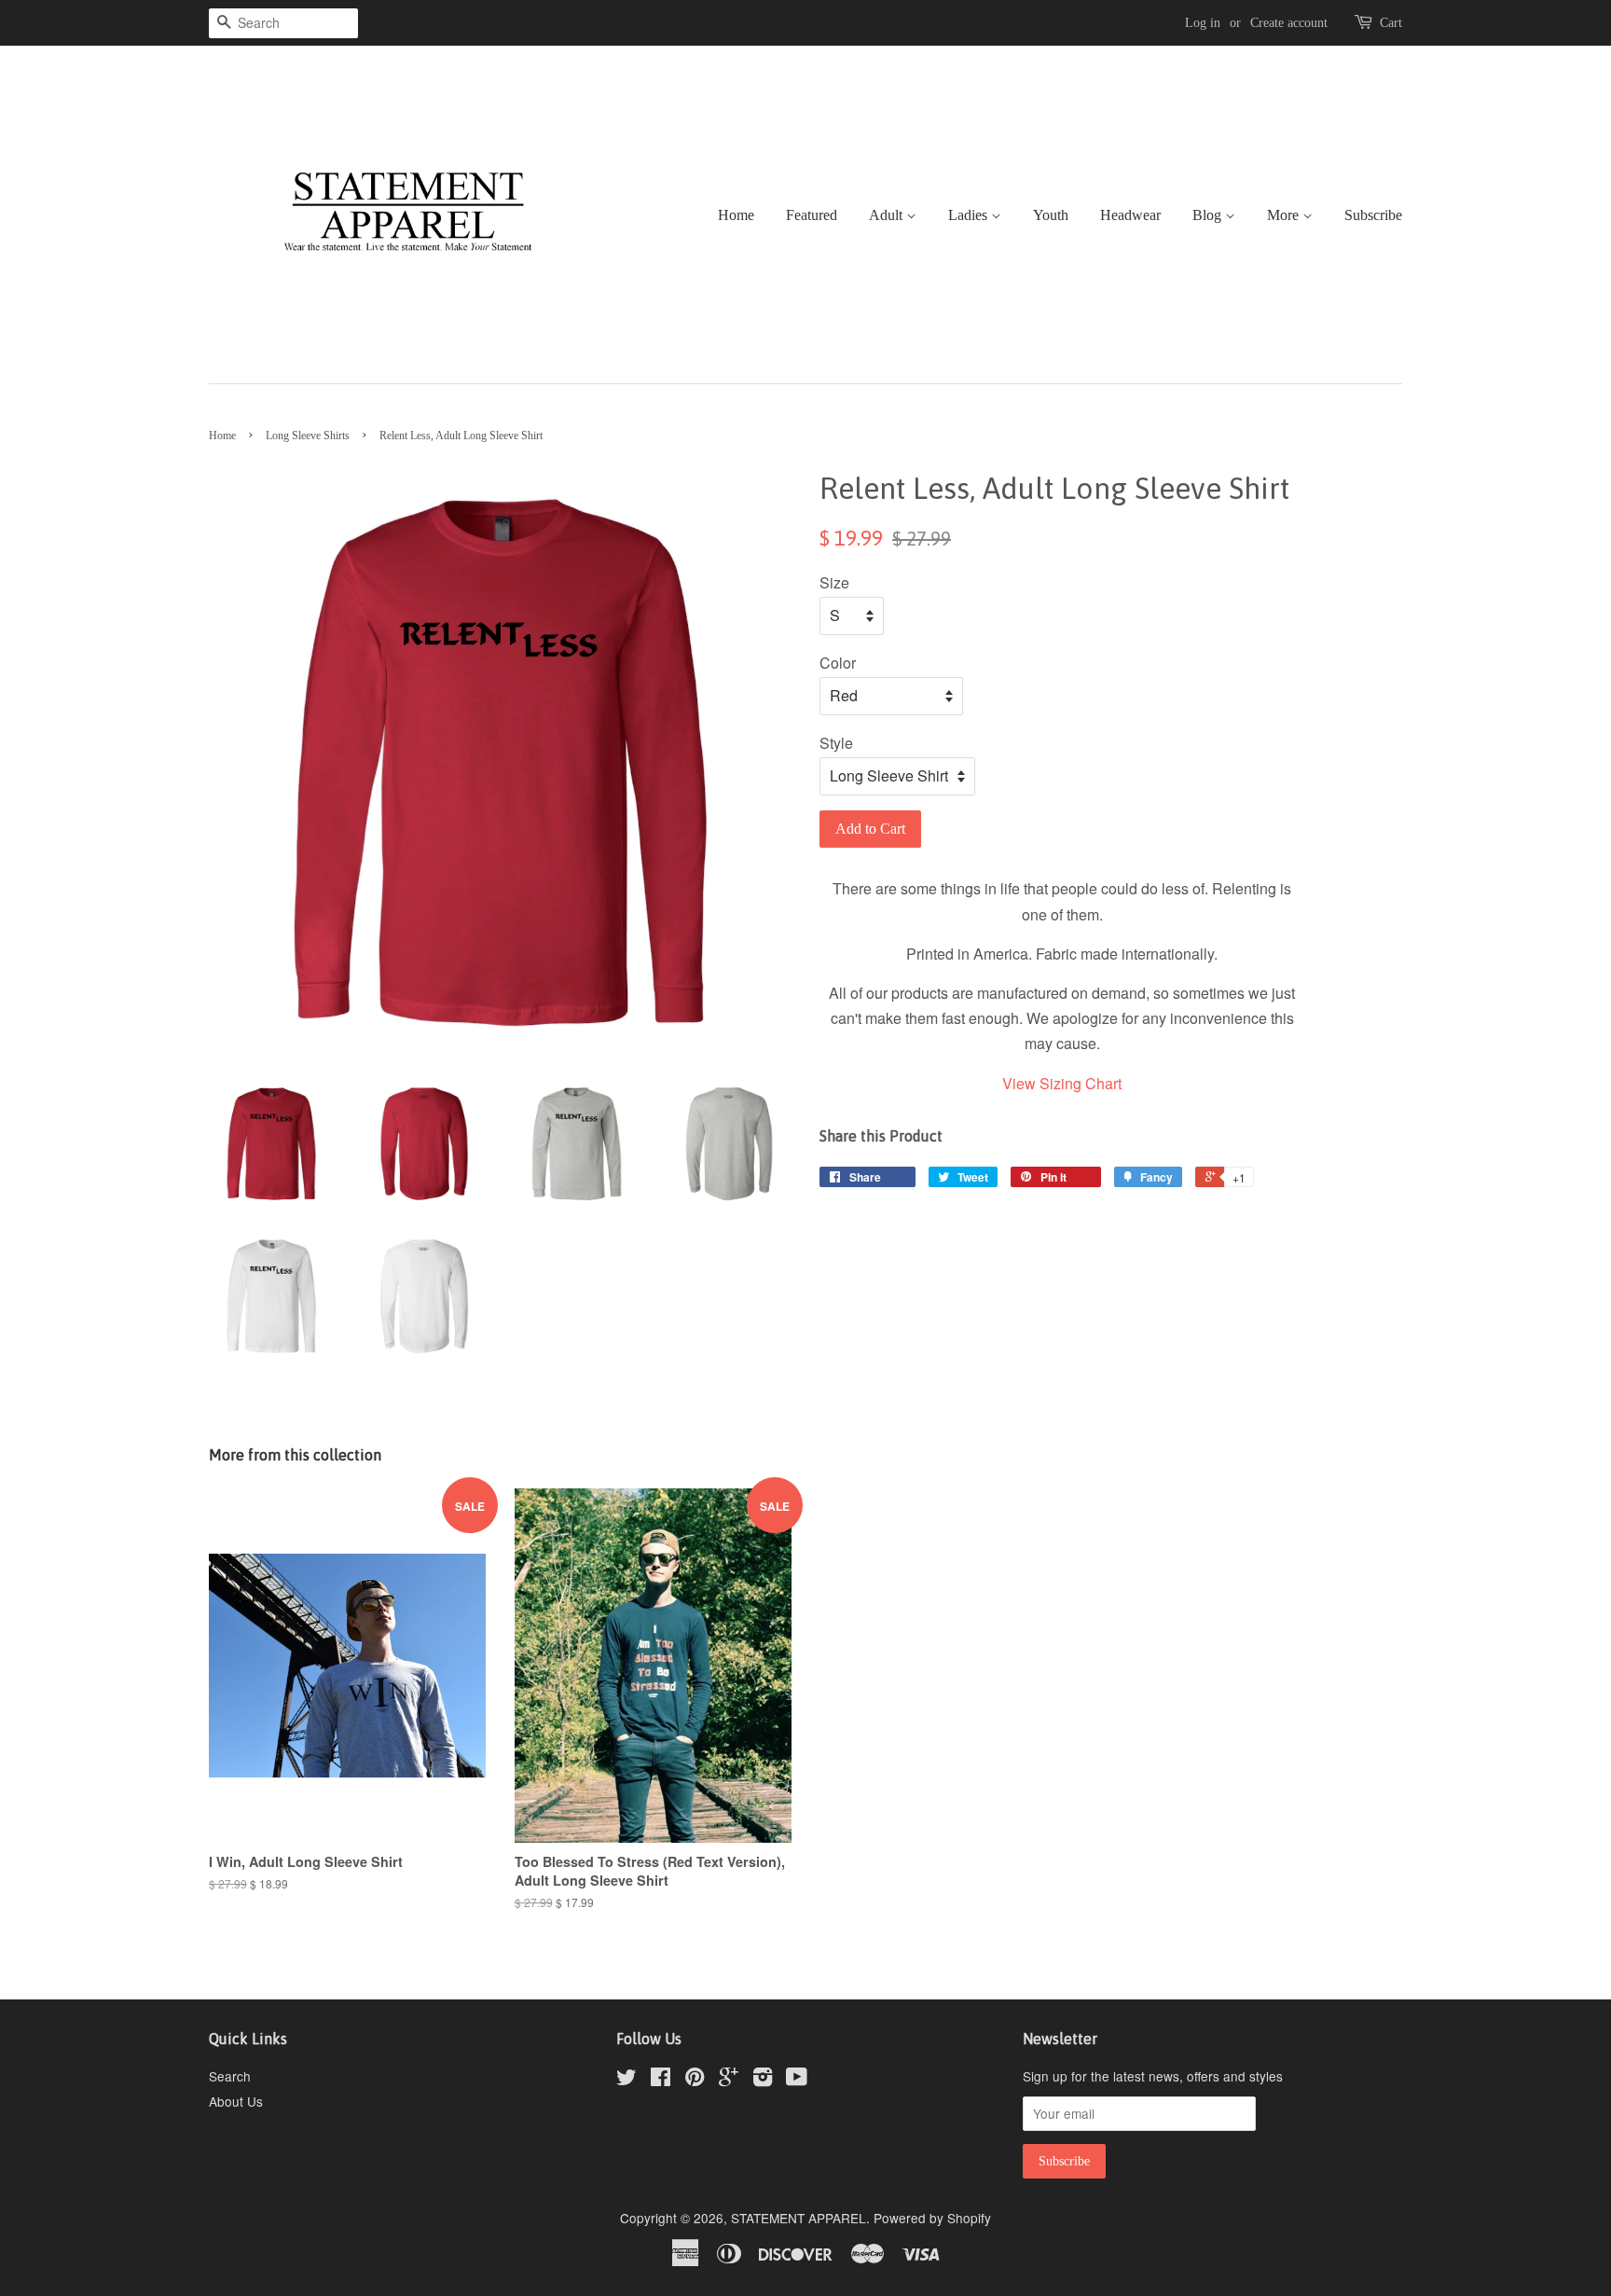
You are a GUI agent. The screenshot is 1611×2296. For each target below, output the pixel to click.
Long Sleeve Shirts (308, 436)
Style (836, 743)
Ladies (970, 215)
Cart (1391, 23)
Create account (1289, 23)
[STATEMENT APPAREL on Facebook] (661, 2080)
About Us (236, 2101)
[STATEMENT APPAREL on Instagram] (763, 2080)
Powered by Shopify (932, 2218)
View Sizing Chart (1062, 1083)
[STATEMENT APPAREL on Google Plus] (729, 2080)
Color (838, 663)
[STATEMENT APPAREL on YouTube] (797, 2080)
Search (230, 2076)
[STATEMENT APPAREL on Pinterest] (695, 2080)
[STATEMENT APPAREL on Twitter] (626, 2080)
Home (736, 215)
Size (834, 582)
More (1285, 215)
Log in (1203, 23)
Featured (812, 215)
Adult (888, 215)
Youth (1051, 215)
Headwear (1130, 215)
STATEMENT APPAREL (799, 2218)
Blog (1209, 215)
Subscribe (1373, 215)
